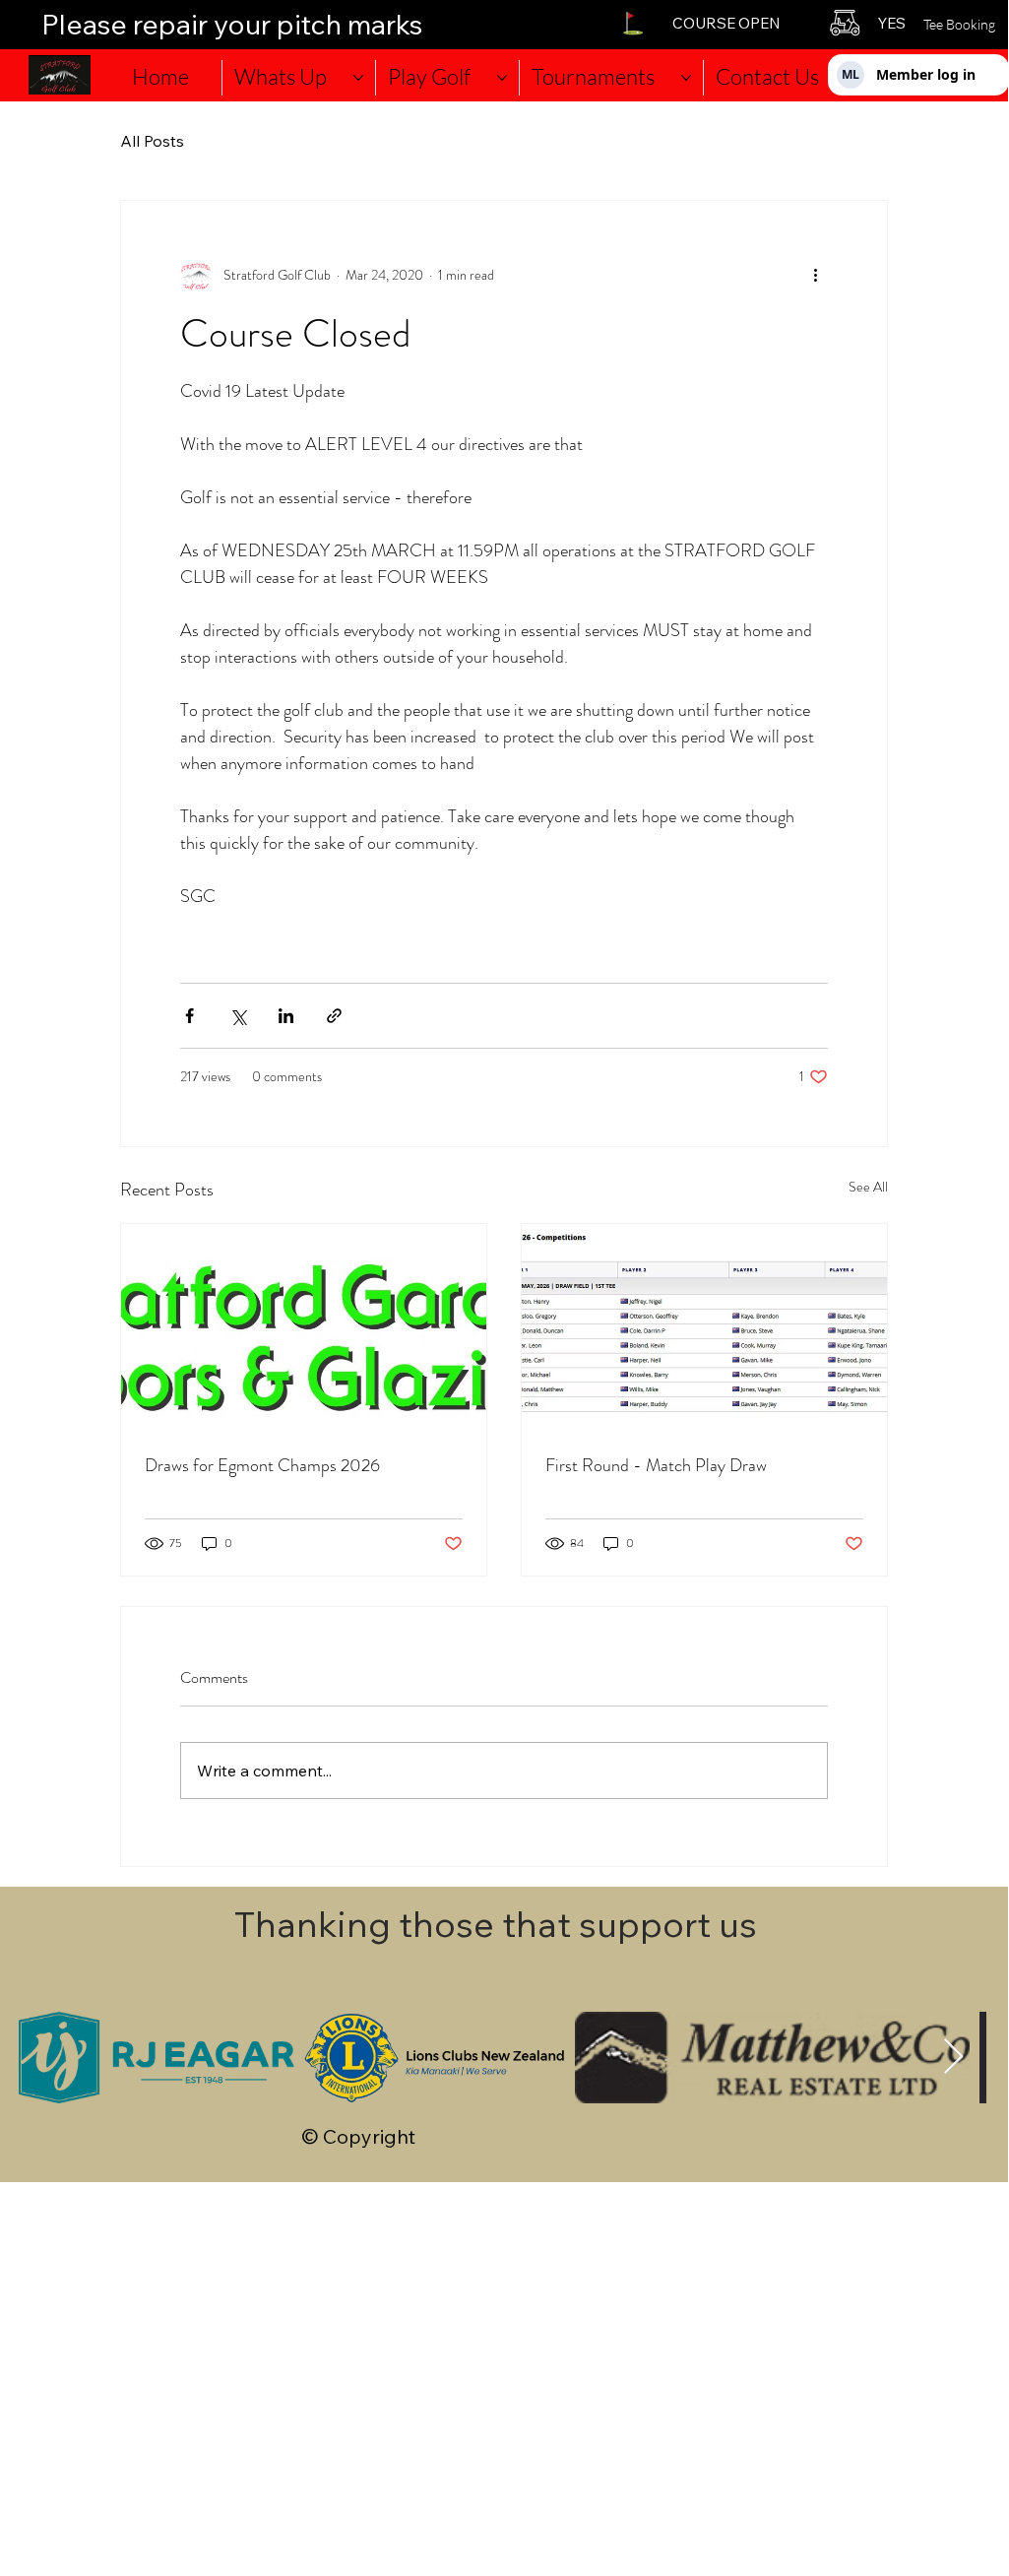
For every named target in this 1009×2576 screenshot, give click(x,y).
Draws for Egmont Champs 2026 (262, 1465)
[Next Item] (953, 2058)
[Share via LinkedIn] (286, 1016)
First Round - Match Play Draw (656, 1465)
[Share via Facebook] (189, 1016)
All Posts (152, 141)
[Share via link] (334, 1016)
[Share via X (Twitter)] (238, 1016)
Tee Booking (959, 24)
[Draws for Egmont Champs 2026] (304, 1326)
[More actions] (816, 276)
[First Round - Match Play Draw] (704, 1326)
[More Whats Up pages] (358, 78)
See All (868, 1187)
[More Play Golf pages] (502, 78)
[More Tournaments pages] (686, 78)
